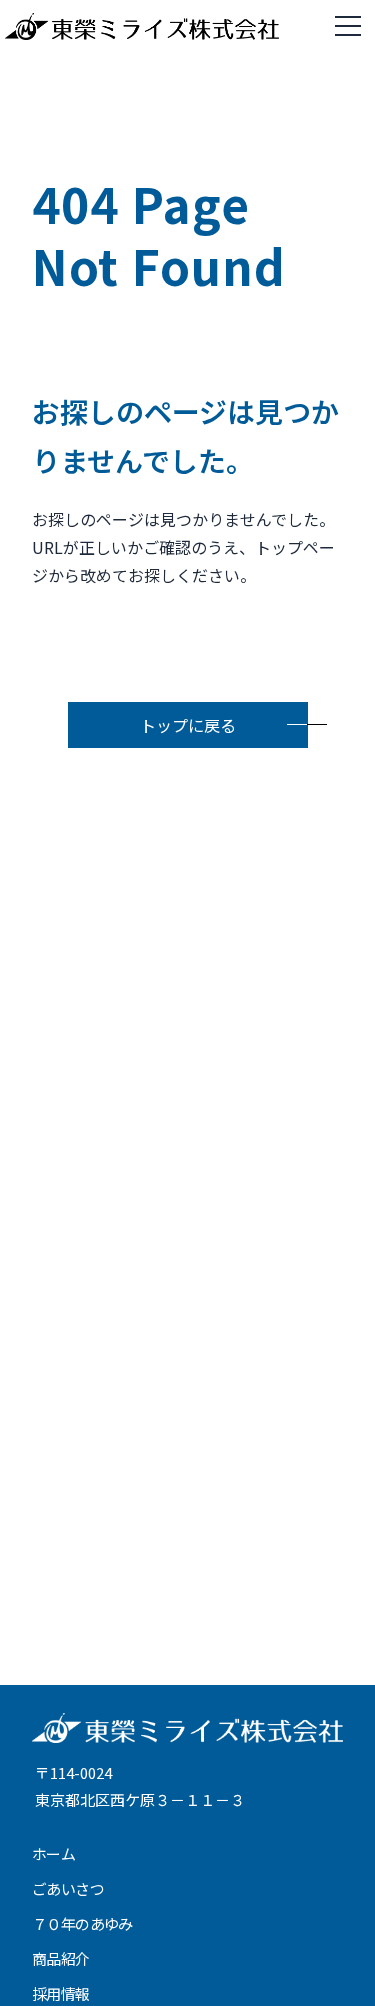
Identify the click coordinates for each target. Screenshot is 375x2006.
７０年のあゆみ (82, 1923)
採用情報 (61, 1993)
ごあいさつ (68, 1888)
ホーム (53, 1853)
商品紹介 (61, 1958)
